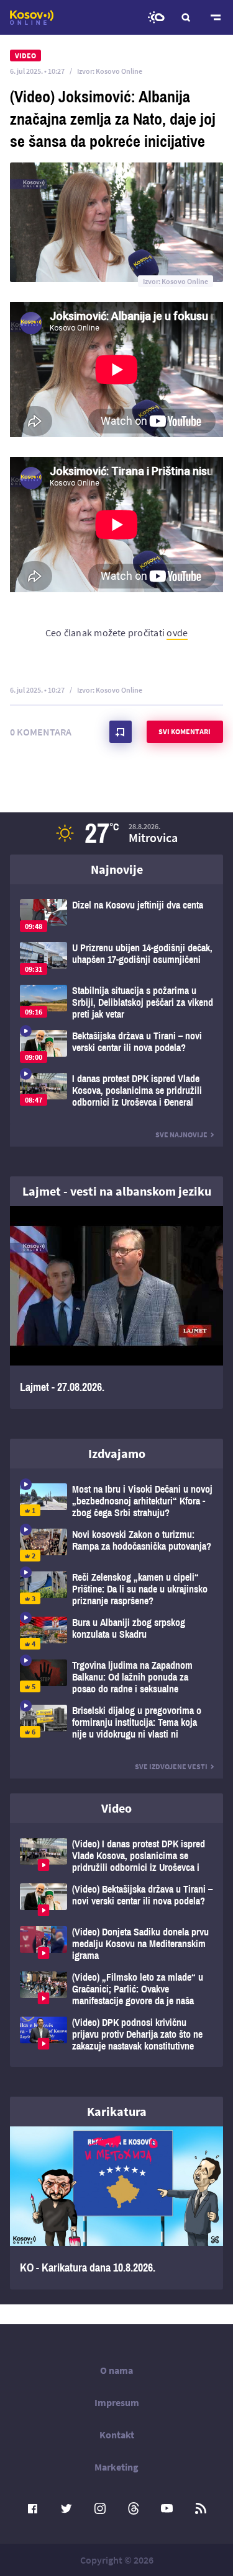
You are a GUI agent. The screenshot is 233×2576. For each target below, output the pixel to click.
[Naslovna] (32, 17)
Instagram (100, 2508)
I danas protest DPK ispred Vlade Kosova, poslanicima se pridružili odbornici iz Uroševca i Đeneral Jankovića (116, 1090)
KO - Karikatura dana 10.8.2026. (116, 2208)
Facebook (33, 2508)
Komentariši (121, 732)
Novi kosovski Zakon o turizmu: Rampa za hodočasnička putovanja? (116, 1545)
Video (116, 1808)
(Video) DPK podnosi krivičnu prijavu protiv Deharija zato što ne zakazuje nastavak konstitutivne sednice (116, 2034)
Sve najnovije (181, 1135)
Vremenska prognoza (156, 17)
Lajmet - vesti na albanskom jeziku (117, 1191)
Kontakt (117, 2435)
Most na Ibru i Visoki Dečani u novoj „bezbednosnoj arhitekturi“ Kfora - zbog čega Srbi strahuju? (116, 1501)
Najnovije (117, 869)
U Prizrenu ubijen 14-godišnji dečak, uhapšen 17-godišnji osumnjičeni (116, 958)
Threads (134, 2508)
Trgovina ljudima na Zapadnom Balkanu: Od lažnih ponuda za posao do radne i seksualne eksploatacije (116, 1677)
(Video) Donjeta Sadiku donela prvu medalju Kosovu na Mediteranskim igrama (116, 1944)
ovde (177, 633)
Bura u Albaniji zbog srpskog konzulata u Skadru (116, 1633)
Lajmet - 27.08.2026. (116, 1308)
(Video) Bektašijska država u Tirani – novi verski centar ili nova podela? (116, 1900)
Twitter (66, 2508)
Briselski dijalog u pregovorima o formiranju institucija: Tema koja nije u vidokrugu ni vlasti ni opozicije (116, 1722)
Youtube (167, 2508)
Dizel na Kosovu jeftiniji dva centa (116, 916)
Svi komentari (185, 731)
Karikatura (117, 2111)
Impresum (117, 2402)
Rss (201, 2508)
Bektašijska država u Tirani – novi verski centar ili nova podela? (116, 1046)
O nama (116, 2370)
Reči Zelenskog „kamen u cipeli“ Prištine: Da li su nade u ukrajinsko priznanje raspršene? (116, 1589)
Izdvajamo (117, 1453)
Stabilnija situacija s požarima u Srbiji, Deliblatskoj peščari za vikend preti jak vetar (116, 1002)
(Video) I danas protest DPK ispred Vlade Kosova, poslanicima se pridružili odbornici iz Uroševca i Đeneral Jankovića (116, 1856)
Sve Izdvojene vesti (171, 1766)
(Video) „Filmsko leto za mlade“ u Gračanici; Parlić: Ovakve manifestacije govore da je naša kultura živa (116, 1989)
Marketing (116, 2467)
